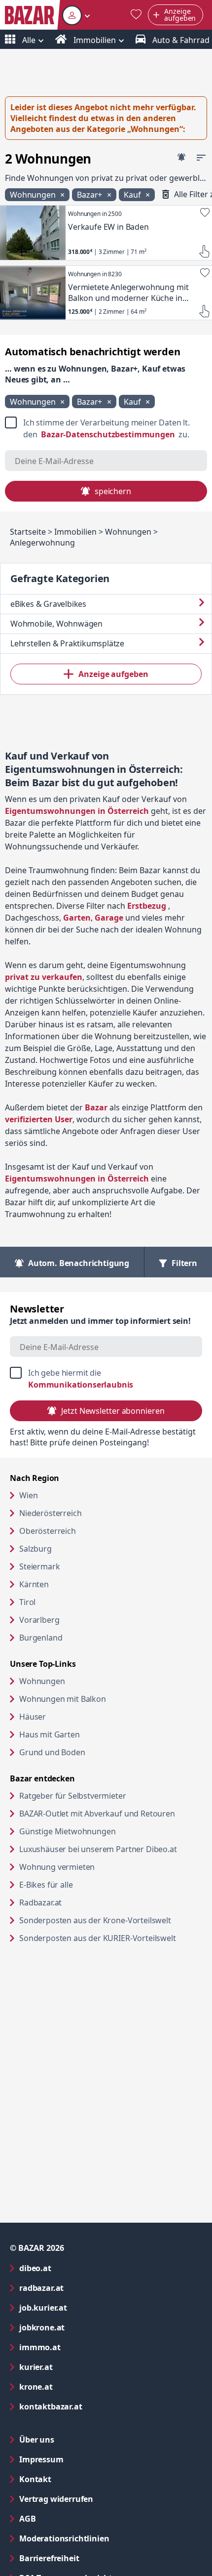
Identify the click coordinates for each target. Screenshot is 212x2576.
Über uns (37, 2440)
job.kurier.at (83, 2307)
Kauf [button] (133, 195)
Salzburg (35, 1549)
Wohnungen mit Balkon (63, 1699)
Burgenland (41, 1638)
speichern (113, 491)
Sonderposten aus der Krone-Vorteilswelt (111, 1920)
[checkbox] (106, 428)
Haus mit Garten (50, 1734)
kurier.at (76, 2367)
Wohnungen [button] (34, 195)
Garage (109, 918)
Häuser (33, 1717)
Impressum (81, 2459)
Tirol (27, 1602)
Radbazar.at (78, 1902)
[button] (76, 15)
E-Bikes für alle (84, 1884)
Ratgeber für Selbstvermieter (110, 1795)
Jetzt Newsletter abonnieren (113, 1411)
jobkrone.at (82, 2327)
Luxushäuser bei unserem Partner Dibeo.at (111, 1849)
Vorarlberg (39, 1620)
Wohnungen (42, 1681)
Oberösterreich (48, 1531)
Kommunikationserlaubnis (81, 1385)
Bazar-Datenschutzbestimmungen (108, 434)
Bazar (96, 1107)
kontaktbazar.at (90, 2406)
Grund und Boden (52, 1752)
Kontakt (35, 2479)
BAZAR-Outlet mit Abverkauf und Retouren (111, 1813)
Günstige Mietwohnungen (105, 1831)
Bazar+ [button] (90, 195)
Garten (77, 918)
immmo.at (80, 2347)
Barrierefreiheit (89, 2558)
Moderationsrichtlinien (64, 2538)
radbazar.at (81, 2288)
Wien (28, 1495)
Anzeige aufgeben (113, 674)
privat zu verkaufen (44, 977)
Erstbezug (147, 906)
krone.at (76, 2386)
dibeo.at (75, 2268)
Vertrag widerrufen (56, 2499)
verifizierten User (39, 1119)
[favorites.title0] (136, 15)
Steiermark (39, 1566)
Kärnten (34, 1584)
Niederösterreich (50, 1513)
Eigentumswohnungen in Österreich (77, 811)
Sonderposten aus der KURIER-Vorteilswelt (111, 1938)
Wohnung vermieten (95, 1867)
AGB (67, 2518)
